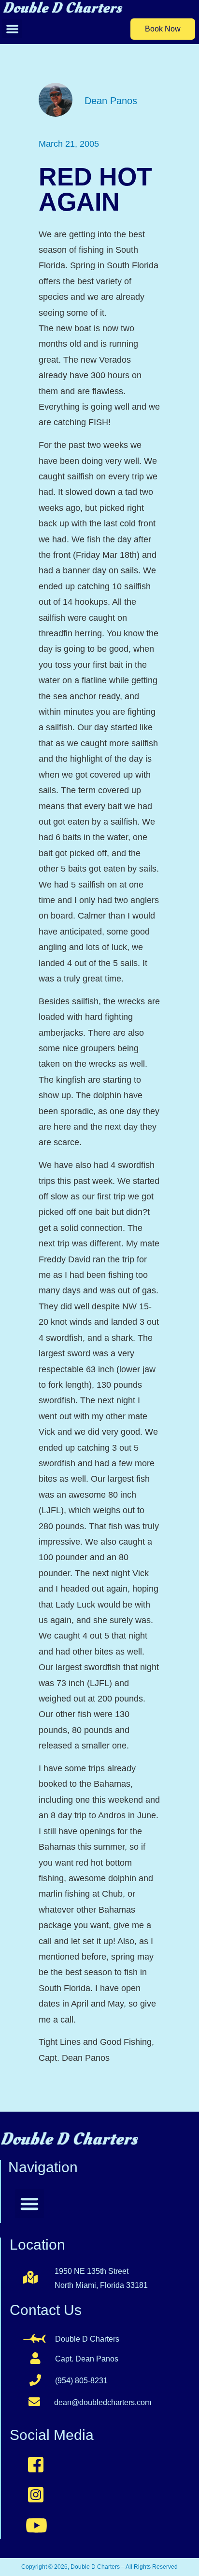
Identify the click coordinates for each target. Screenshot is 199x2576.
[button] (12, 29)
